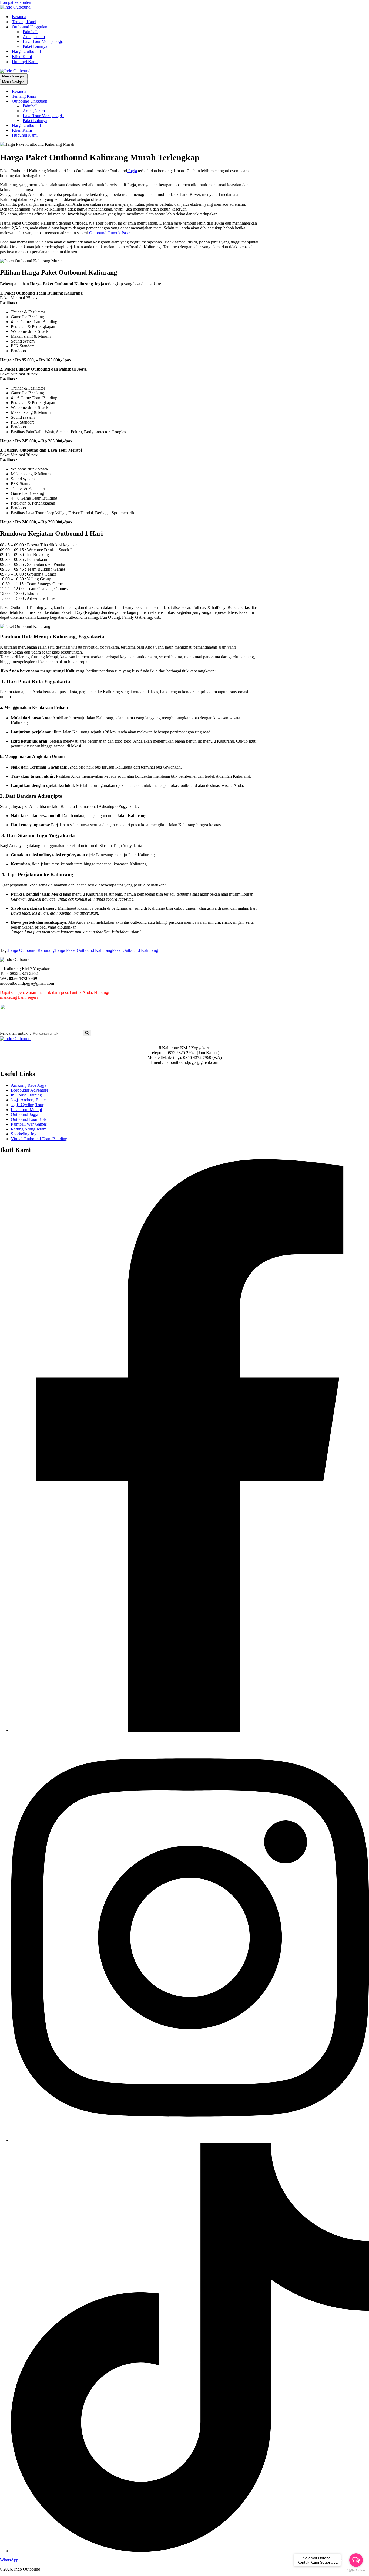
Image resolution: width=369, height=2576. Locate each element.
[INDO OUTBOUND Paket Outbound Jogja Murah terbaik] (15, 7)
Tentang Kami (24, 22)
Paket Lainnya (35, 46)
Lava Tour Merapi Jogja (43, 41)
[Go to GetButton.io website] (356, 2570)
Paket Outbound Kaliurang (135, 950)
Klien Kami (22, 57)
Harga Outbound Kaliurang (31, 950)
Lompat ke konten (16, 2)
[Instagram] (190, 2140)
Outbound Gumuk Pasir (109, 233)
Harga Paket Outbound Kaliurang (83, 950)
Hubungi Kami (25, 62)
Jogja (132, 171)
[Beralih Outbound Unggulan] (95, 101)
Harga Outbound (26, 51)
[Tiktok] (190, 2551)
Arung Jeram (34, 37)
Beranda (19, 17)
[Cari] (87, 1033)
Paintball (30, 32)
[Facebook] (190, 1730)
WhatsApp (9, 2560)
